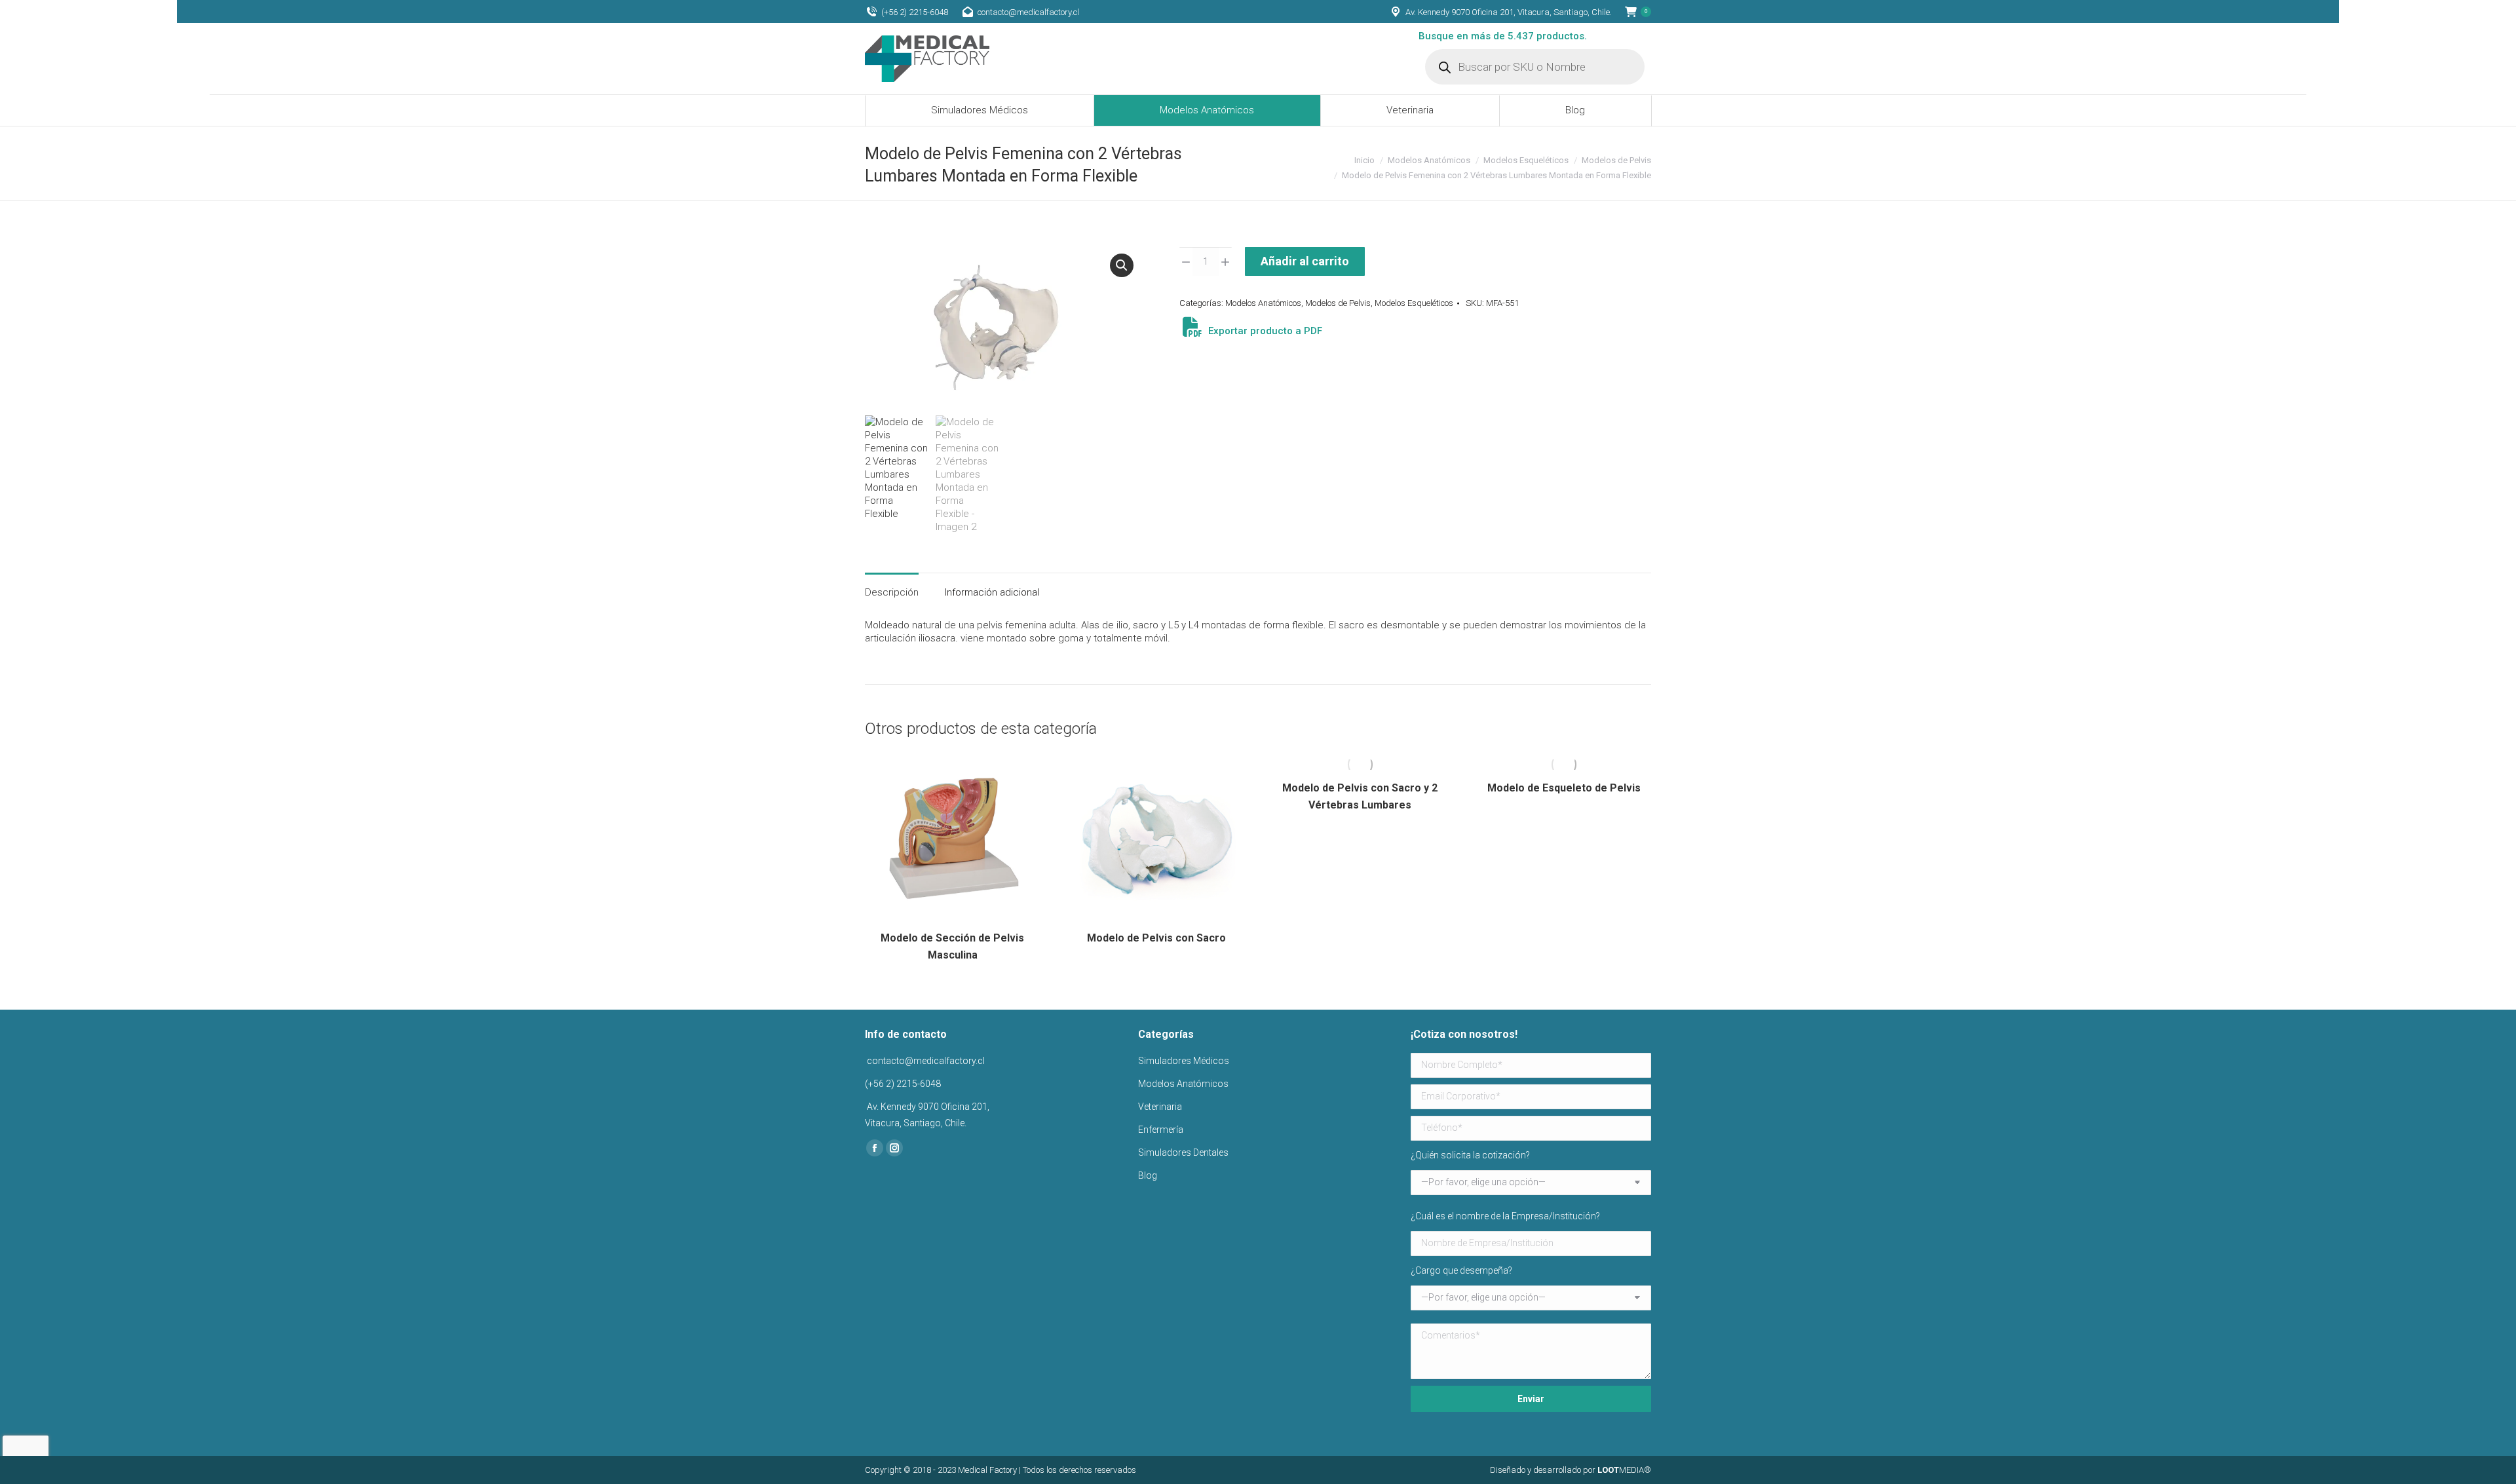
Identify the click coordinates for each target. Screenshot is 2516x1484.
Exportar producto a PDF (1264, 331)
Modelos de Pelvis (1338, 303)
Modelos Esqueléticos (1414, 303)
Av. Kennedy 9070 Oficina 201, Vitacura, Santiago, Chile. (1509, 12)
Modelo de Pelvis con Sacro (1156, 938)
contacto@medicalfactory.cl (1028, 12)
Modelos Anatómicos (1263, 303)
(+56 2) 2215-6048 (915, 12)
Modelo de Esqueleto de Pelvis (1564, 788)
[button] (1122, 265)
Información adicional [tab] (992, 592)
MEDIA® (1624, 1470)
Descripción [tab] (892, 592)
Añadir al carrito (1305, 261)
